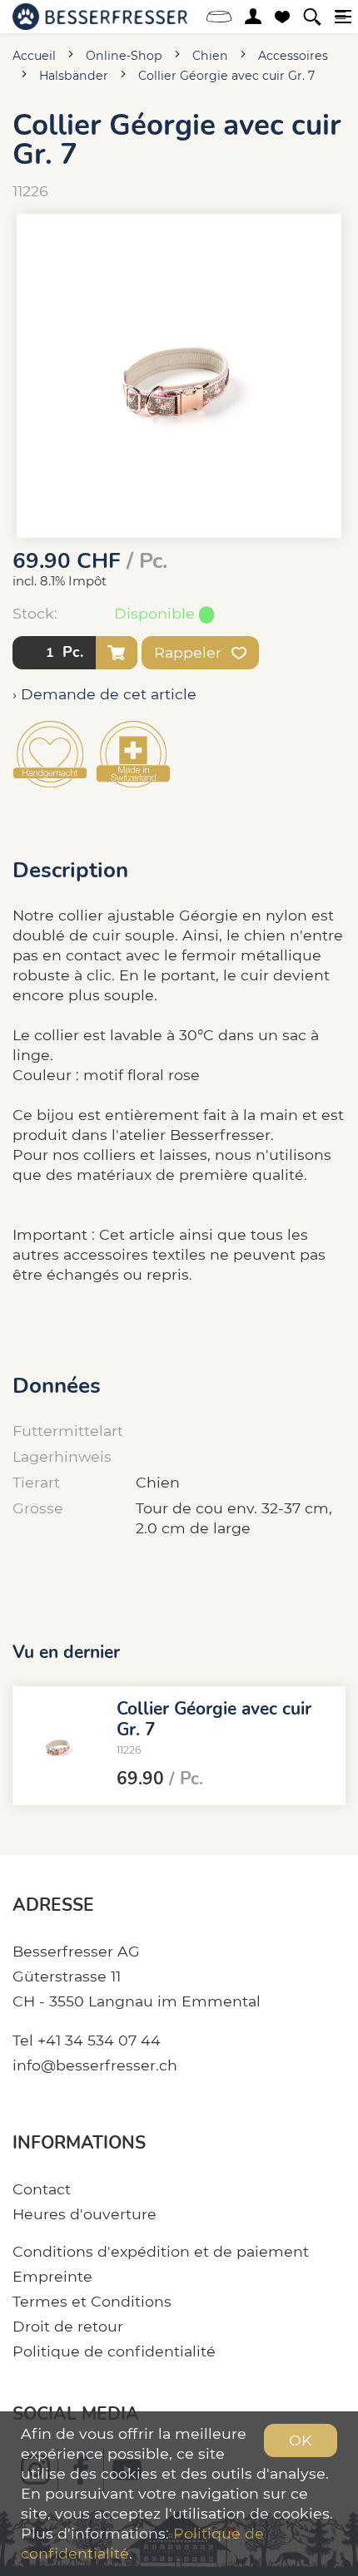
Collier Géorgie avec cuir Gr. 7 (226, 76)
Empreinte (52, 2276)
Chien (210, 56)
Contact (42, 2189)
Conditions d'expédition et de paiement (161, 2251)
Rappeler (190, 652)
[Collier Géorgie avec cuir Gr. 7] (58, 1746)
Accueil (34, 56)
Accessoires (293, 56)
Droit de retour (68, 2326)
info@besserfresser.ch (95, 2065)
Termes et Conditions (92, 2301)
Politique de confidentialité (114, 2351)
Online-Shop (124, 56)
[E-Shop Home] (100, 17)
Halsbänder (74, 76)
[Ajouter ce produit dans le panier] (117, 653)
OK (301, 2440)
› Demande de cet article (104, 694)
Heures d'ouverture (85, 2214)
